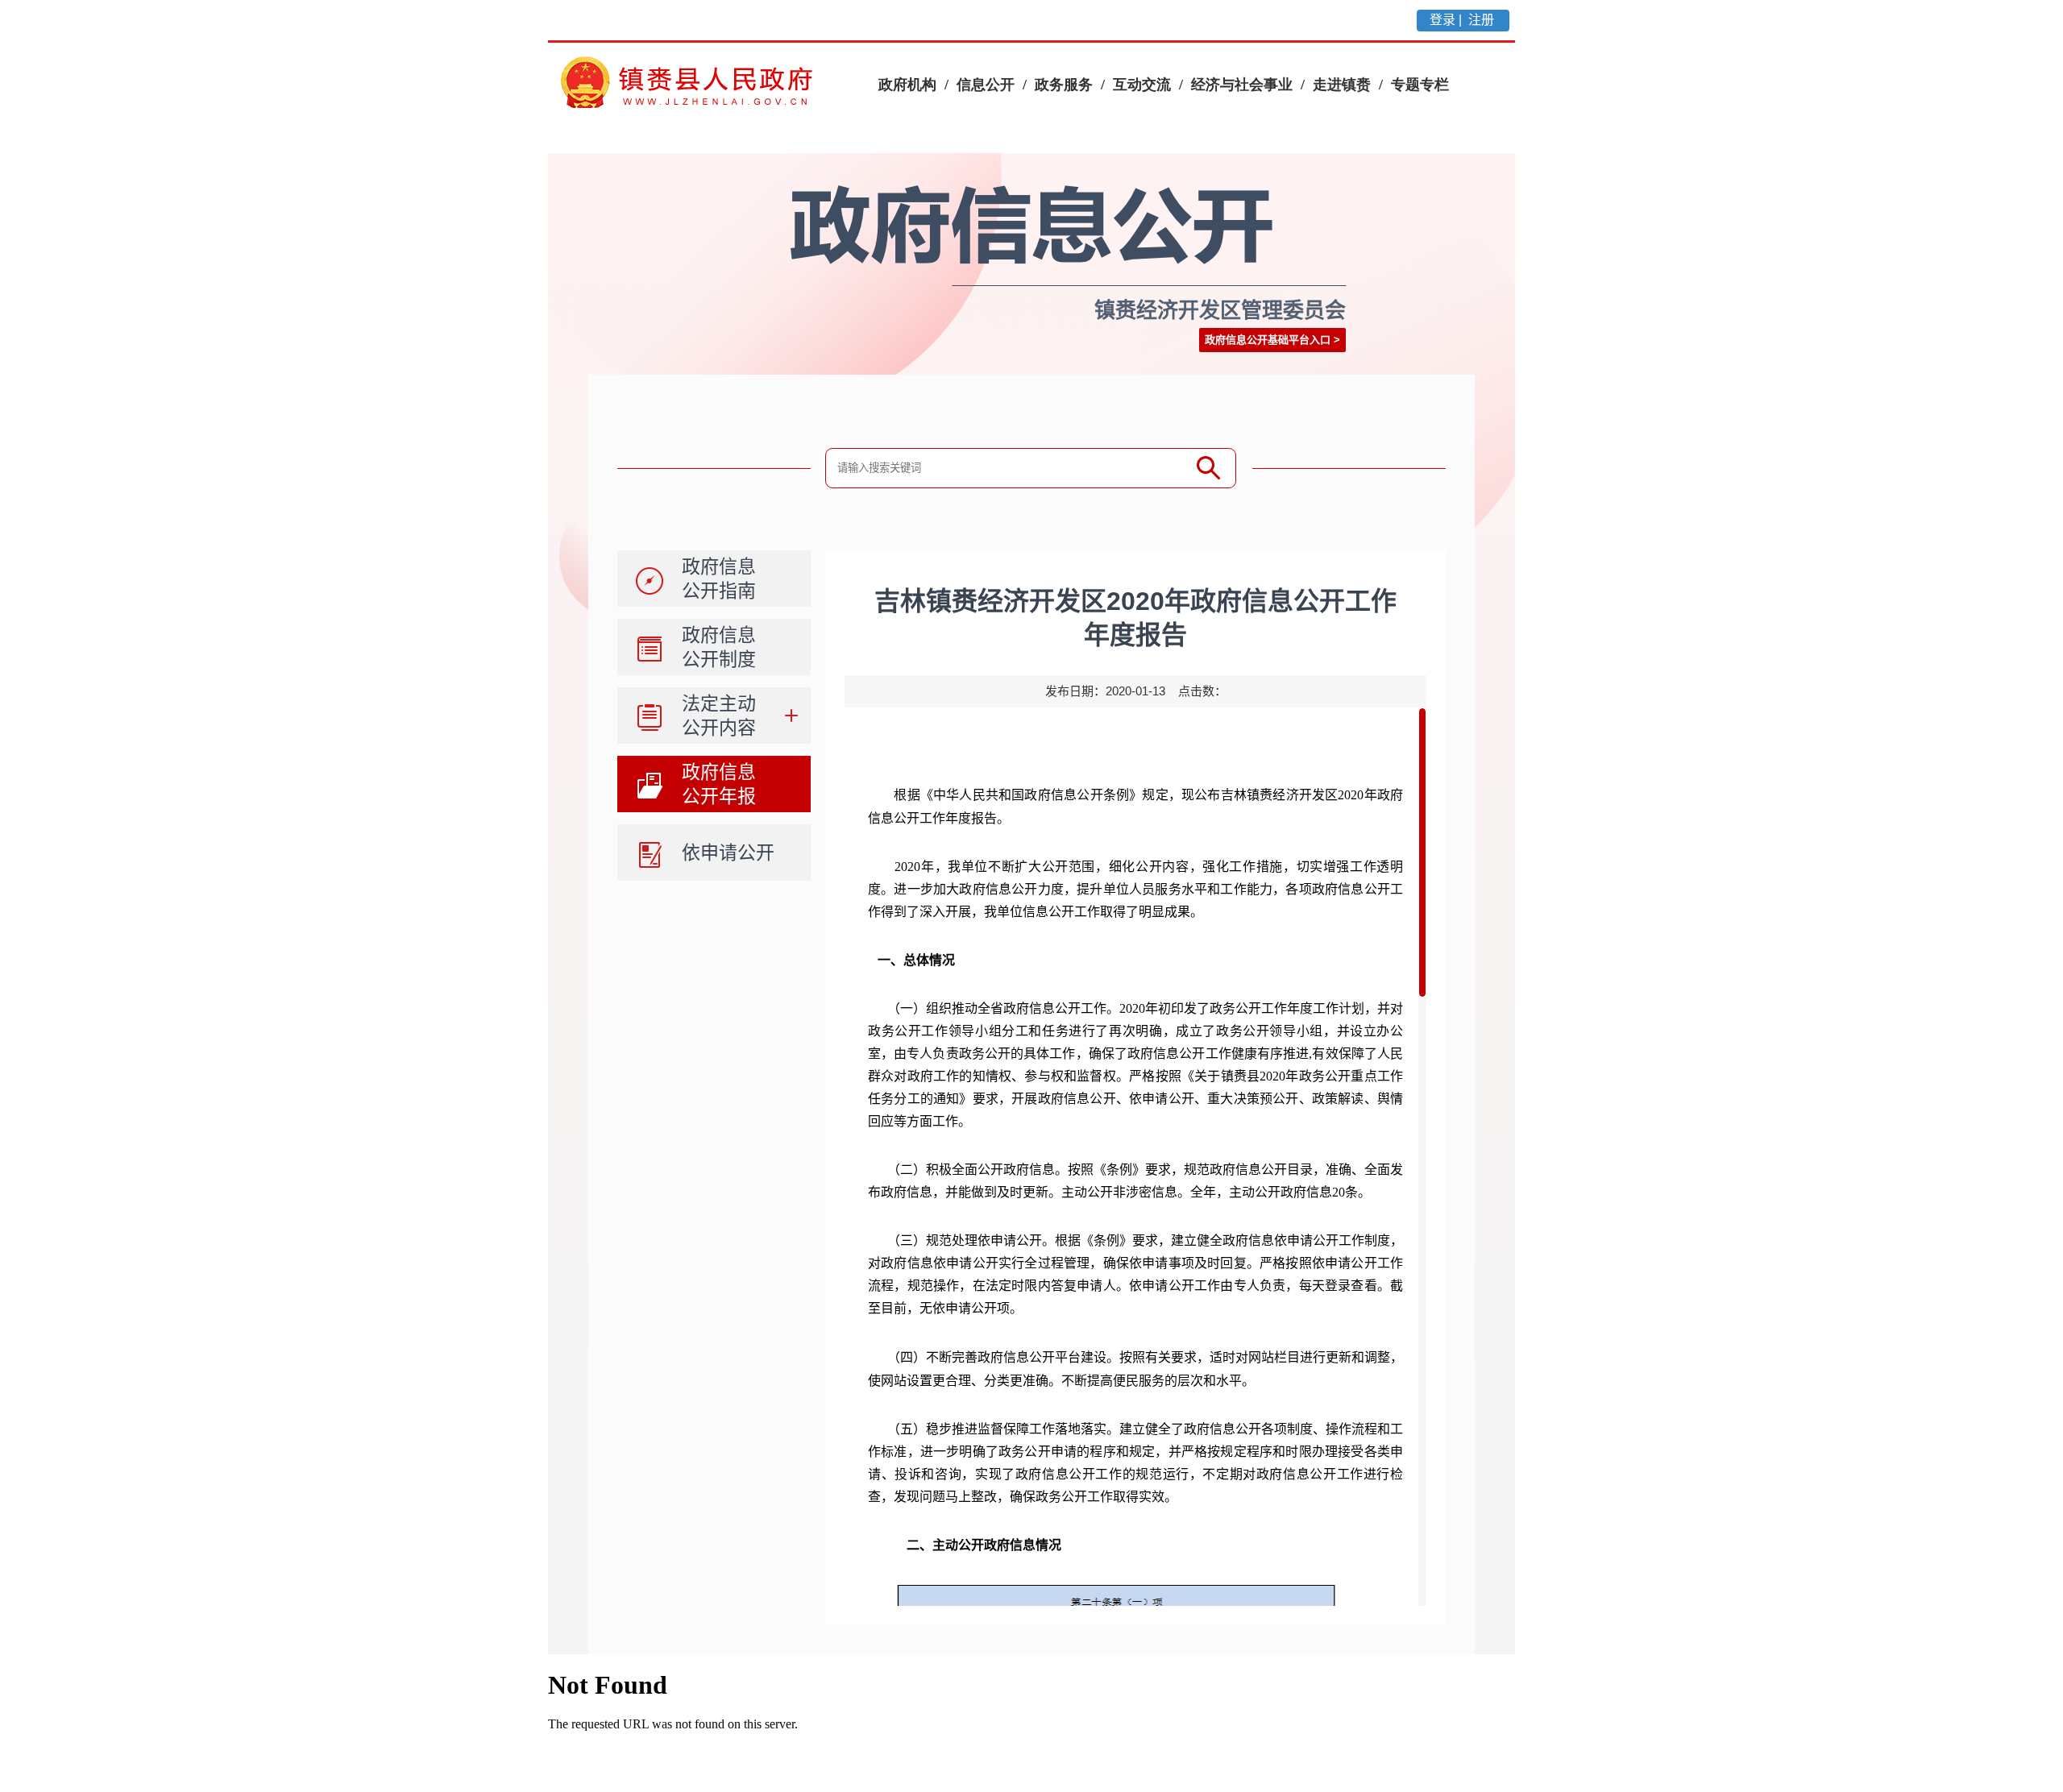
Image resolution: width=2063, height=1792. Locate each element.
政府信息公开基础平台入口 (1268, 340)
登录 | (1447, 20)
